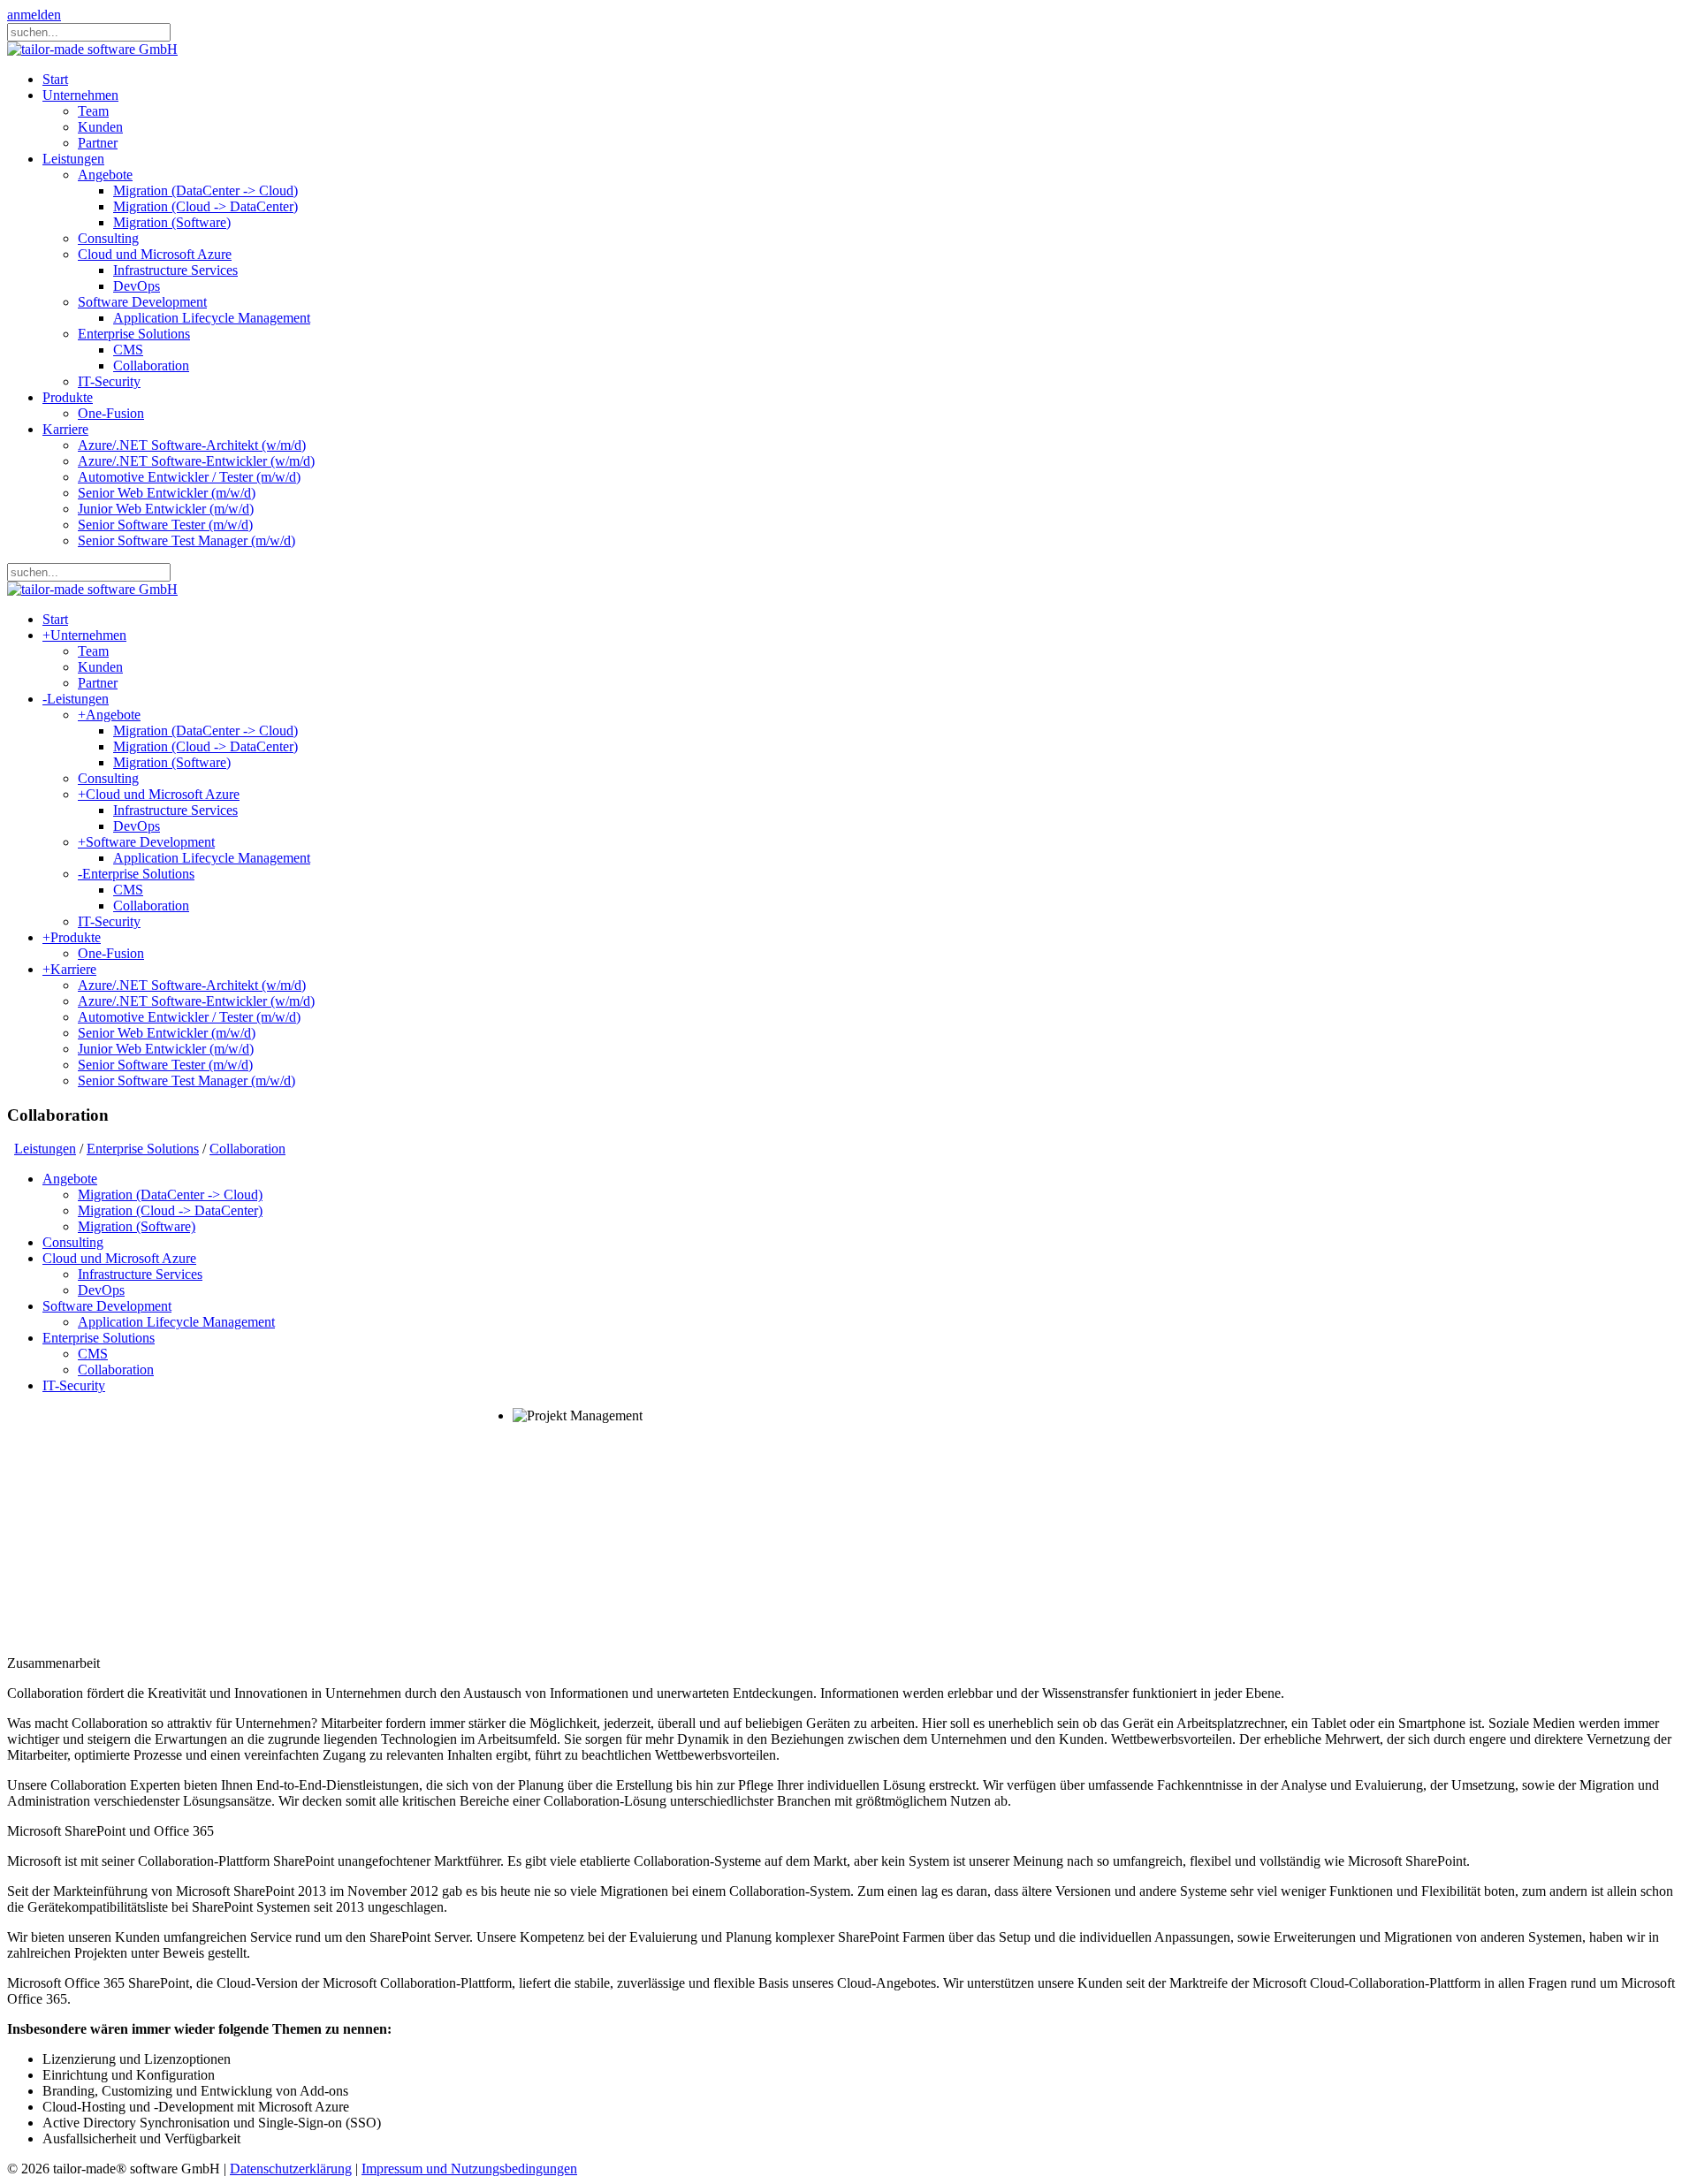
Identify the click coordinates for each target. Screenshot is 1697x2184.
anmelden (34, 15)
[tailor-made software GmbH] (92, 49)
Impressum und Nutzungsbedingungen (469, 2169)
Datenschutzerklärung (291, 2169)
